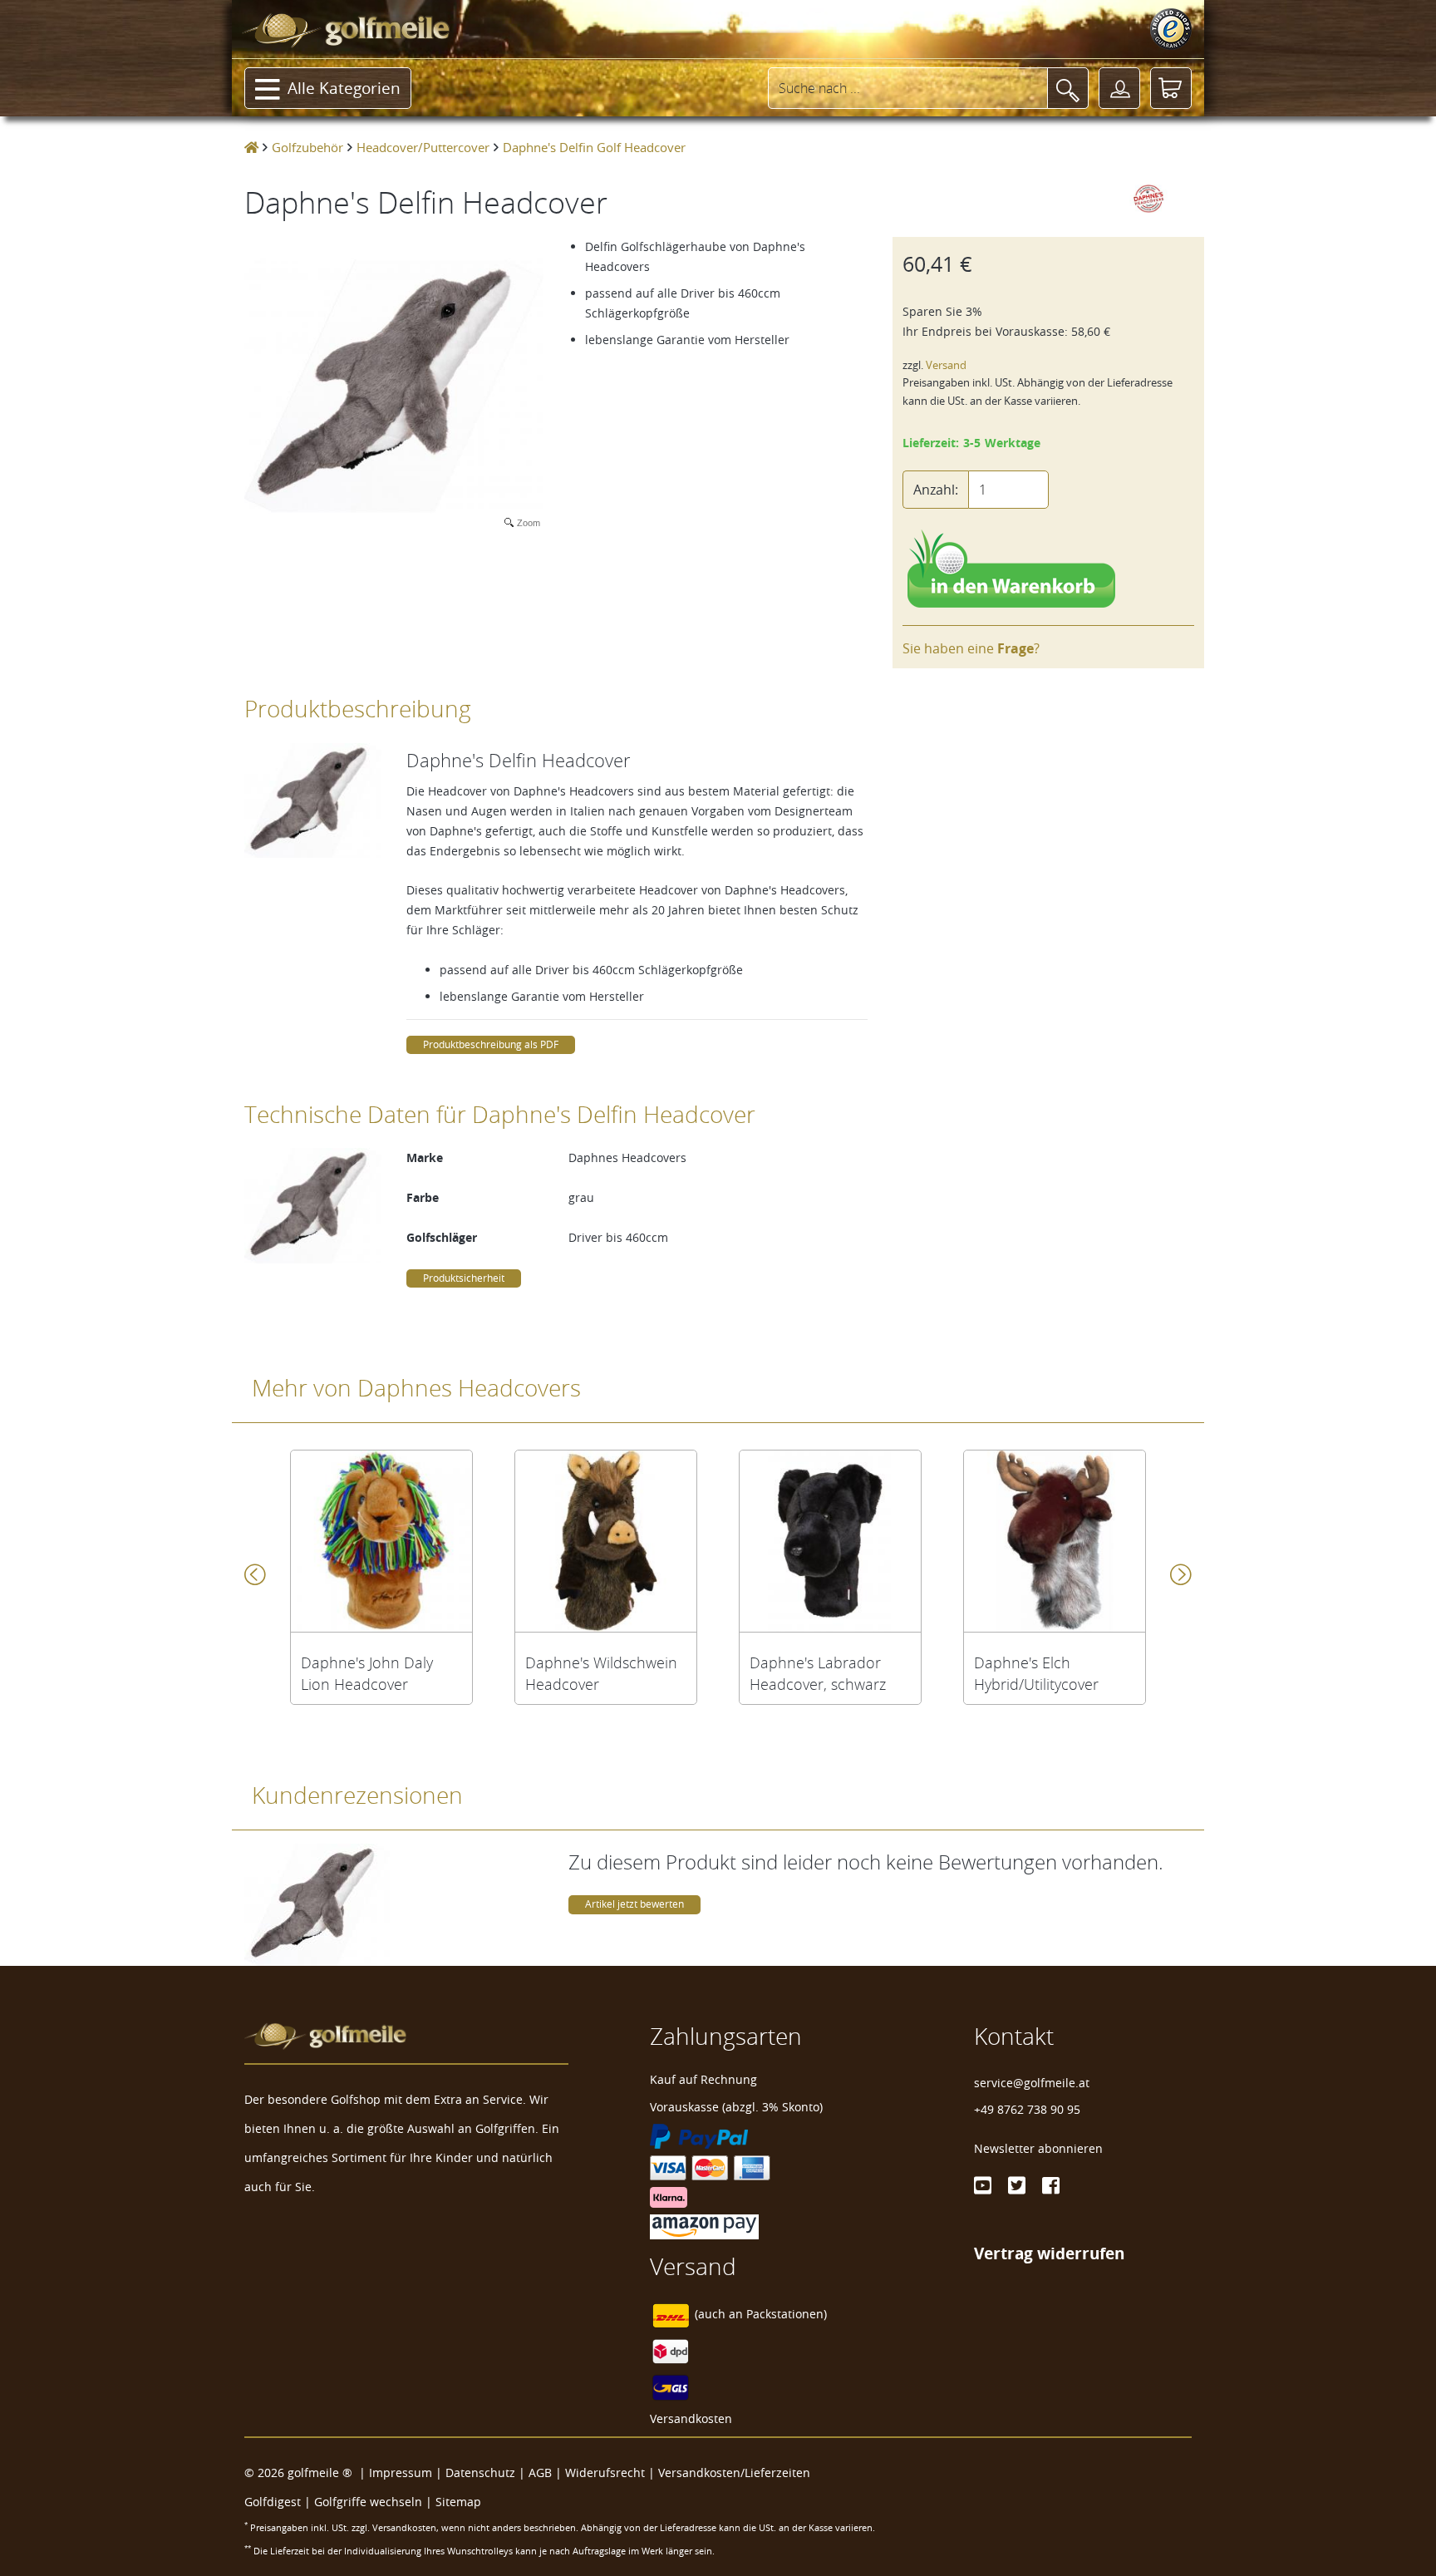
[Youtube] (983, 2185)
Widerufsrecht (605, 2473)
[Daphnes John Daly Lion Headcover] (381, 1541)
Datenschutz (480, 2473)
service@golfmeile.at (1032, 2083)
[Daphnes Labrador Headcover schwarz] (830, 1541)
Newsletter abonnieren (1038, 2148)
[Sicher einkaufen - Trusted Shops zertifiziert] (1171, 29)
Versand (946, 365)
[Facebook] (1051, 2185)
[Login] (1119, 88)
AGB (540, 2473)
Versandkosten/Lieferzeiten (734, 2473)
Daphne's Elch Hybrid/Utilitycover (1036, 1673)
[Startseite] (251, 147)
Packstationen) (787, 2314)
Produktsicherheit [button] (464, 1278)
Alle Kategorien (344, 88)
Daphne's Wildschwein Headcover (601, 1673)
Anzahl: (936, 490)
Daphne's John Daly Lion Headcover (367, 1673)
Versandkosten (691, 2418)
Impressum (401, 2473)
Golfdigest (273, 2502)
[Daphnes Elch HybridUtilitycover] (1055, 1541)
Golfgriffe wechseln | (375, 2502)
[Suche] (1068, 88)
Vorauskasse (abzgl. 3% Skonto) (736, 2107)
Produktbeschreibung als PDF (491, 1044)
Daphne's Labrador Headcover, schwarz (818, 1673)
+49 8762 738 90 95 (1027, 2109)
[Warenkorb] (1171, 88)
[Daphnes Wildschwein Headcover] (606, 1541)
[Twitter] (1017, 2185)
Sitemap (458, 2502)
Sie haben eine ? (971, 648)
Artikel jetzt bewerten (634, 1904)
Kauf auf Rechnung (703, 2079)
